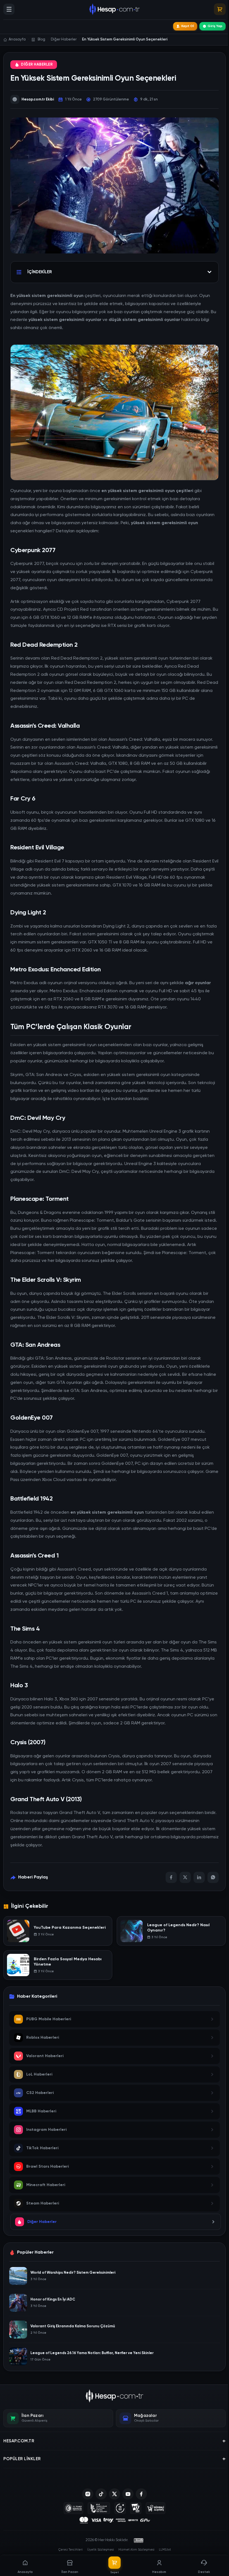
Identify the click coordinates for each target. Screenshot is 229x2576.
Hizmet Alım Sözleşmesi (136, 2550)
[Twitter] (185, 1877)
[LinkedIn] (199, 1877)
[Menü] (9, 9)
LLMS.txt (165, 2550)
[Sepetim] (220, 9)
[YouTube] (128, 2494)
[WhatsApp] (213, 1877)
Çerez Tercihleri (71, 2550)
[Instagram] (88, 2494)
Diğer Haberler (37, 65)
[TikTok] (101, 2494)
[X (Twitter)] (115, 2494)
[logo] (115, 2396)
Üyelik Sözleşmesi (101, 2550)
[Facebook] (171, 1877)
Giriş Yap (215, 26)
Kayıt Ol (188, 26)
